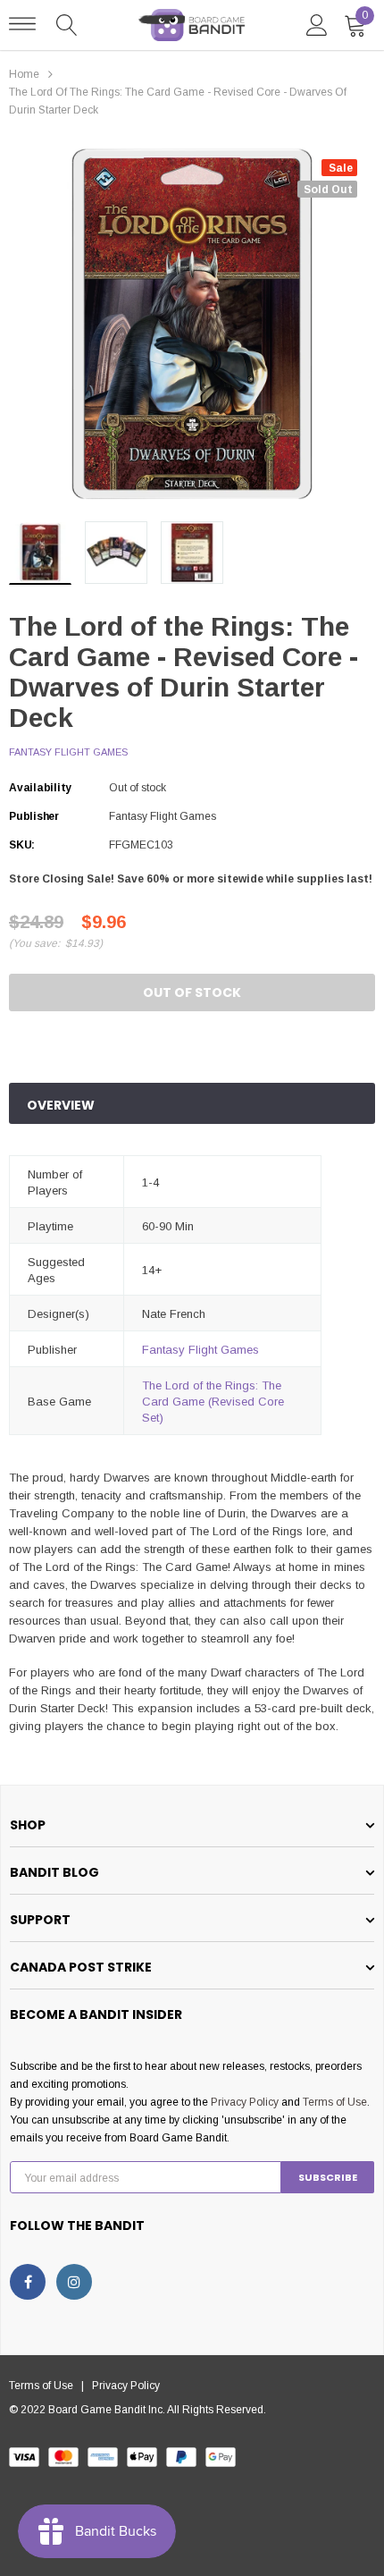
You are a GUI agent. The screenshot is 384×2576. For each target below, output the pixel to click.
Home (24, 74)
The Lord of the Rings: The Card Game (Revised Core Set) (213, 1402)
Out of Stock (192, 992)
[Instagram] (74, 2282)
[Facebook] (28, 2282)
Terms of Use (335, 2102)
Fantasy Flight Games (68, 752)
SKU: (22, 845)
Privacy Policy (245, 2102)
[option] (192, 325)
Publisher (34, 816)
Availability (40, 788)
